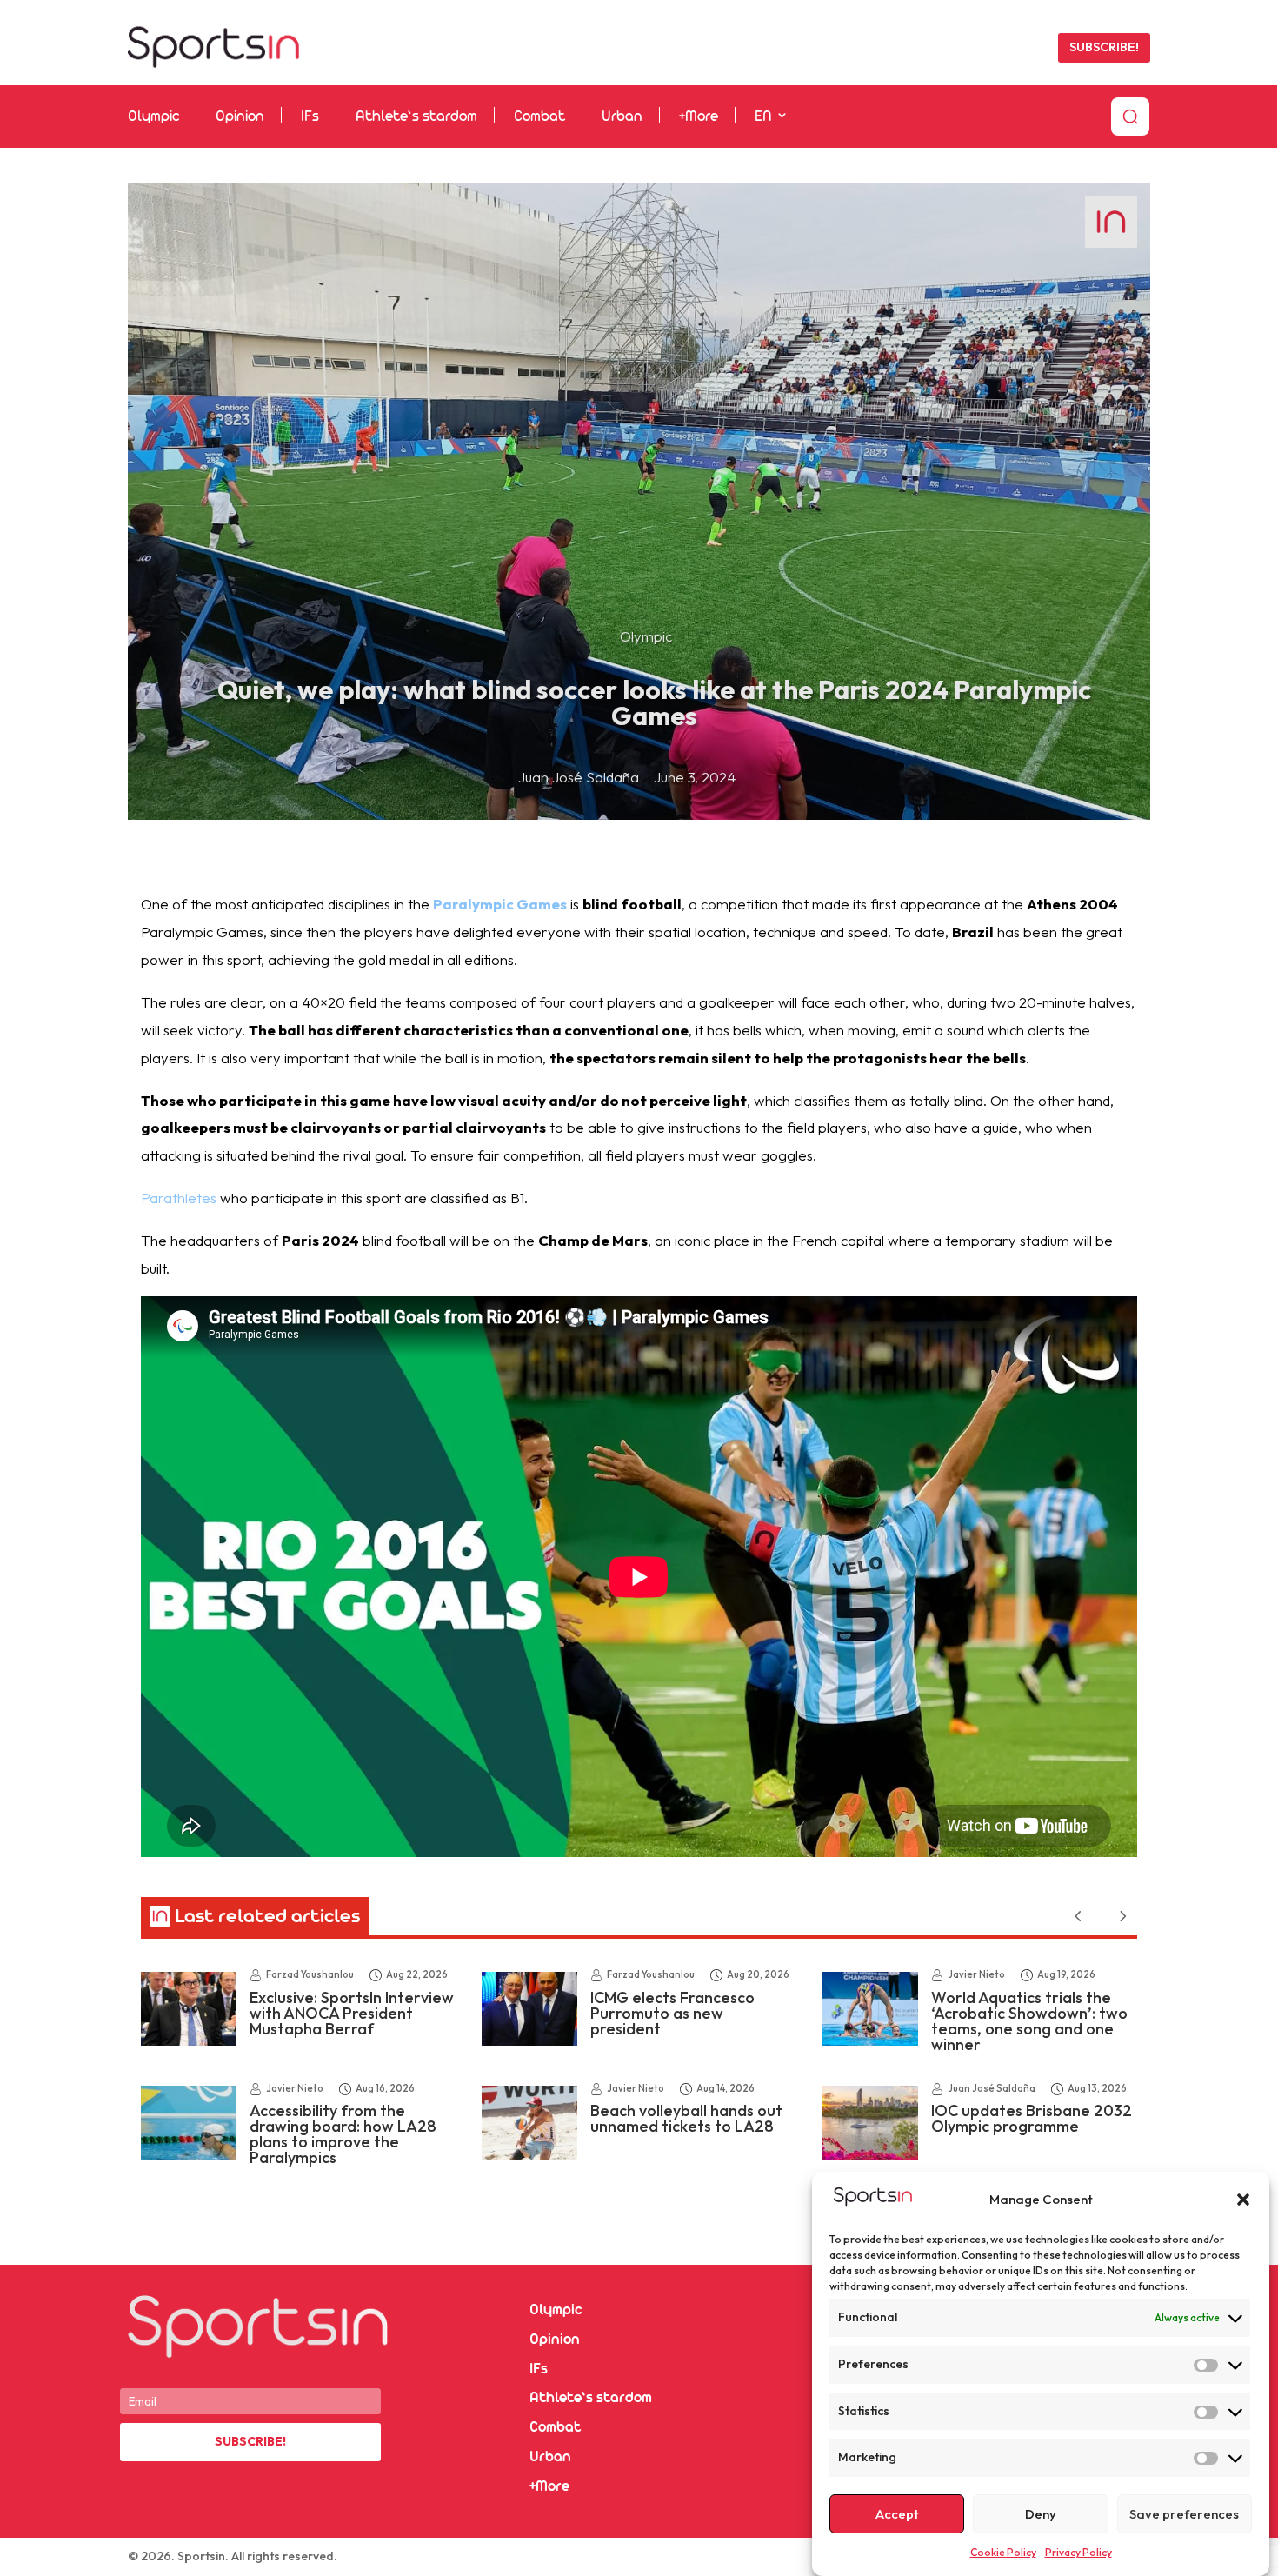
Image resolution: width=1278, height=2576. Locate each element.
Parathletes (179, 1198)
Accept (897, 2514)
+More (699, 117)
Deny (1041, 2514)
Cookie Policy (1003, 2552)
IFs (310, 117)
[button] (1243, 2200)
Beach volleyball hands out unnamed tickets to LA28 (686, 2118)
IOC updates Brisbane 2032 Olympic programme (1032, 2118)
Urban (622, 117)
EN (763, 117)
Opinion (240, 117)
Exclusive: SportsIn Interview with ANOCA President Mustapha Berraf (352, 2013)
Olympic (153, 117)
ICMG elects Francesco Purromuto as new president (672, 2013)
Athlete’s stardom (416, 117)
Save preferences (1184, 2514)
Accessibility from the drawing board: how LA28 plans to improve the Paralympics (343, 2134)
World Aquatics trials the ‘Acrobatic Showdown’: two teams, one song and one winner (1029, 2021)
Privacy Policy (1078, 2552)
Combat (539, 117)
